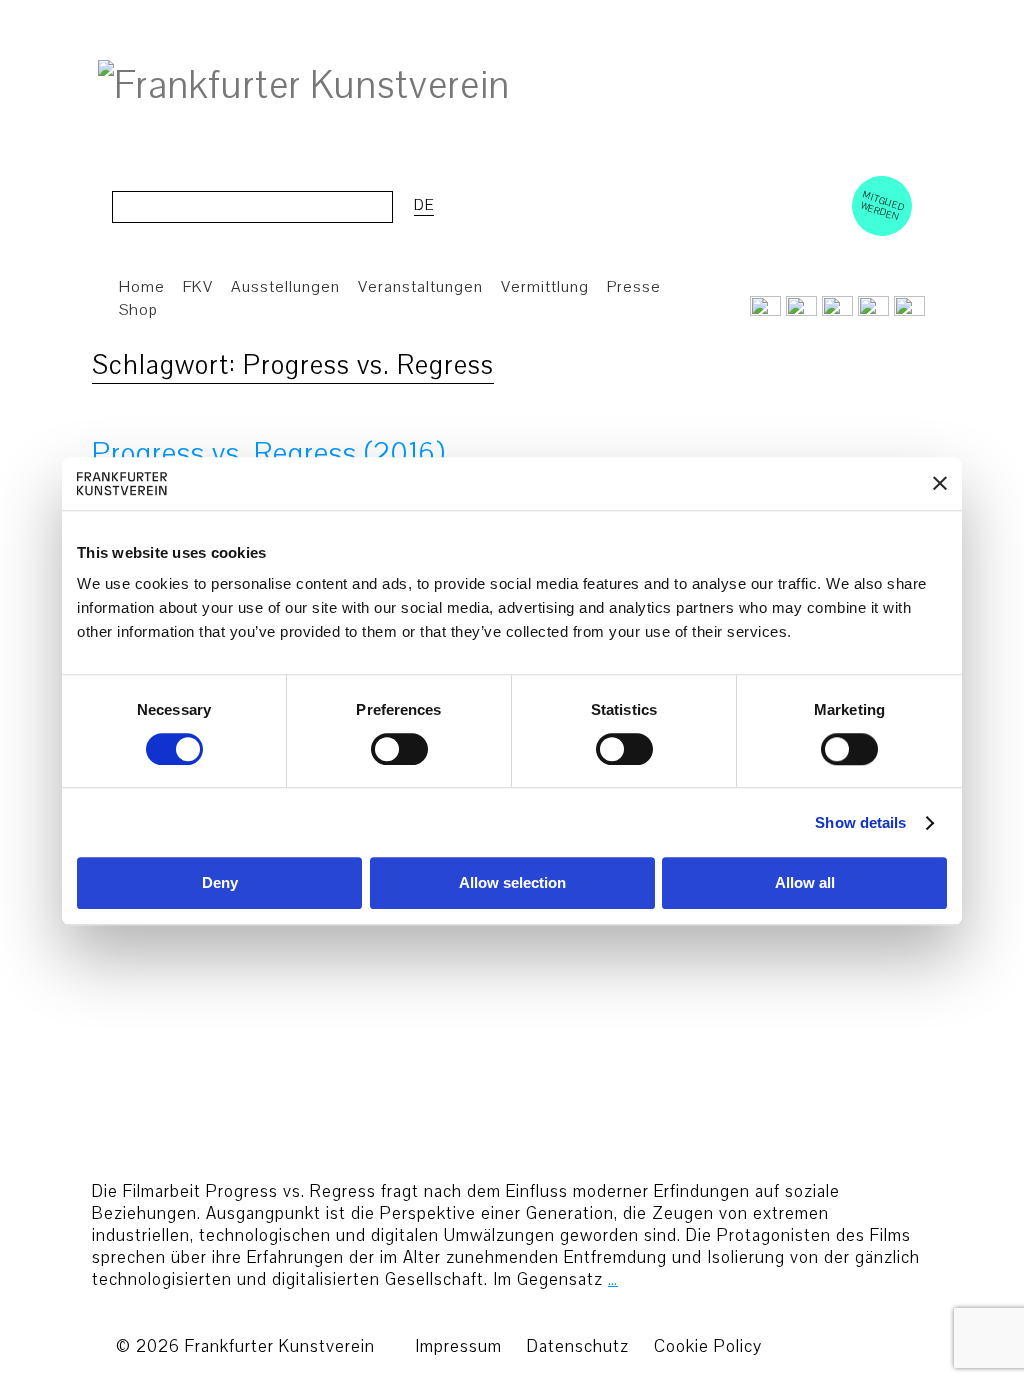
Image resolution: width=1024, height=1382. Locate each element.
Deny (220, 883)
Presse (634, 287)
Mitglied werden (883, 205)
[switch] (399, 749)
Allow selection (512, 883)
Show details (860, 822)
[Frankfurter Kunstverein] (304, 86)
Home (142, 287)
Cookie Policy (708, 1346)
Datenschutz (578, 1346)
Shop (138, 310)
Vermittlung (545, 287)
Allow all (805, 883)
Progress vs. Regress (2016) (269, 453)
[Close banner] (940, 484)
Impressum (458, 1346)
